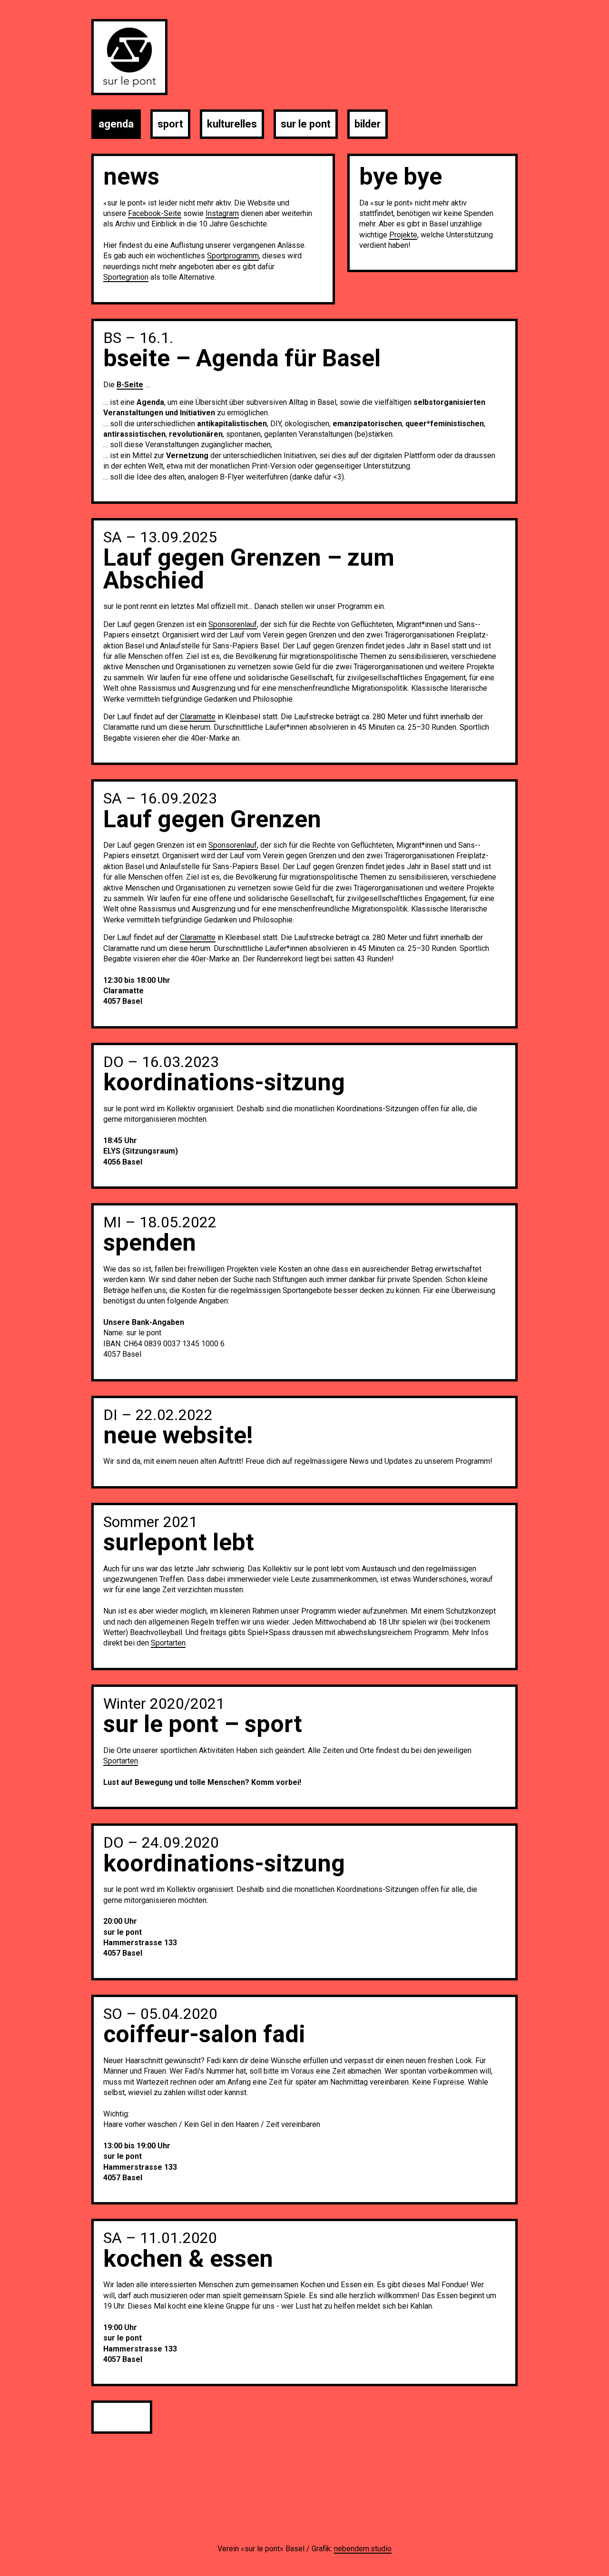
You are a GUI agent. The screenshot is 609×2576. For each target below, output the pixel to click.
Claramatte (198, 717)
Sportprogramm (233, 256)
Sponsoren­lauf (233, 624)
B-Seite (130, 385)
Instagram (222, 213)
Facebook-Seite (155, 213)
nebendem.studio (363, 2549)
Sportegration (126, 277)
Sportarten (168, 1643)
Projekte (403, 235)
